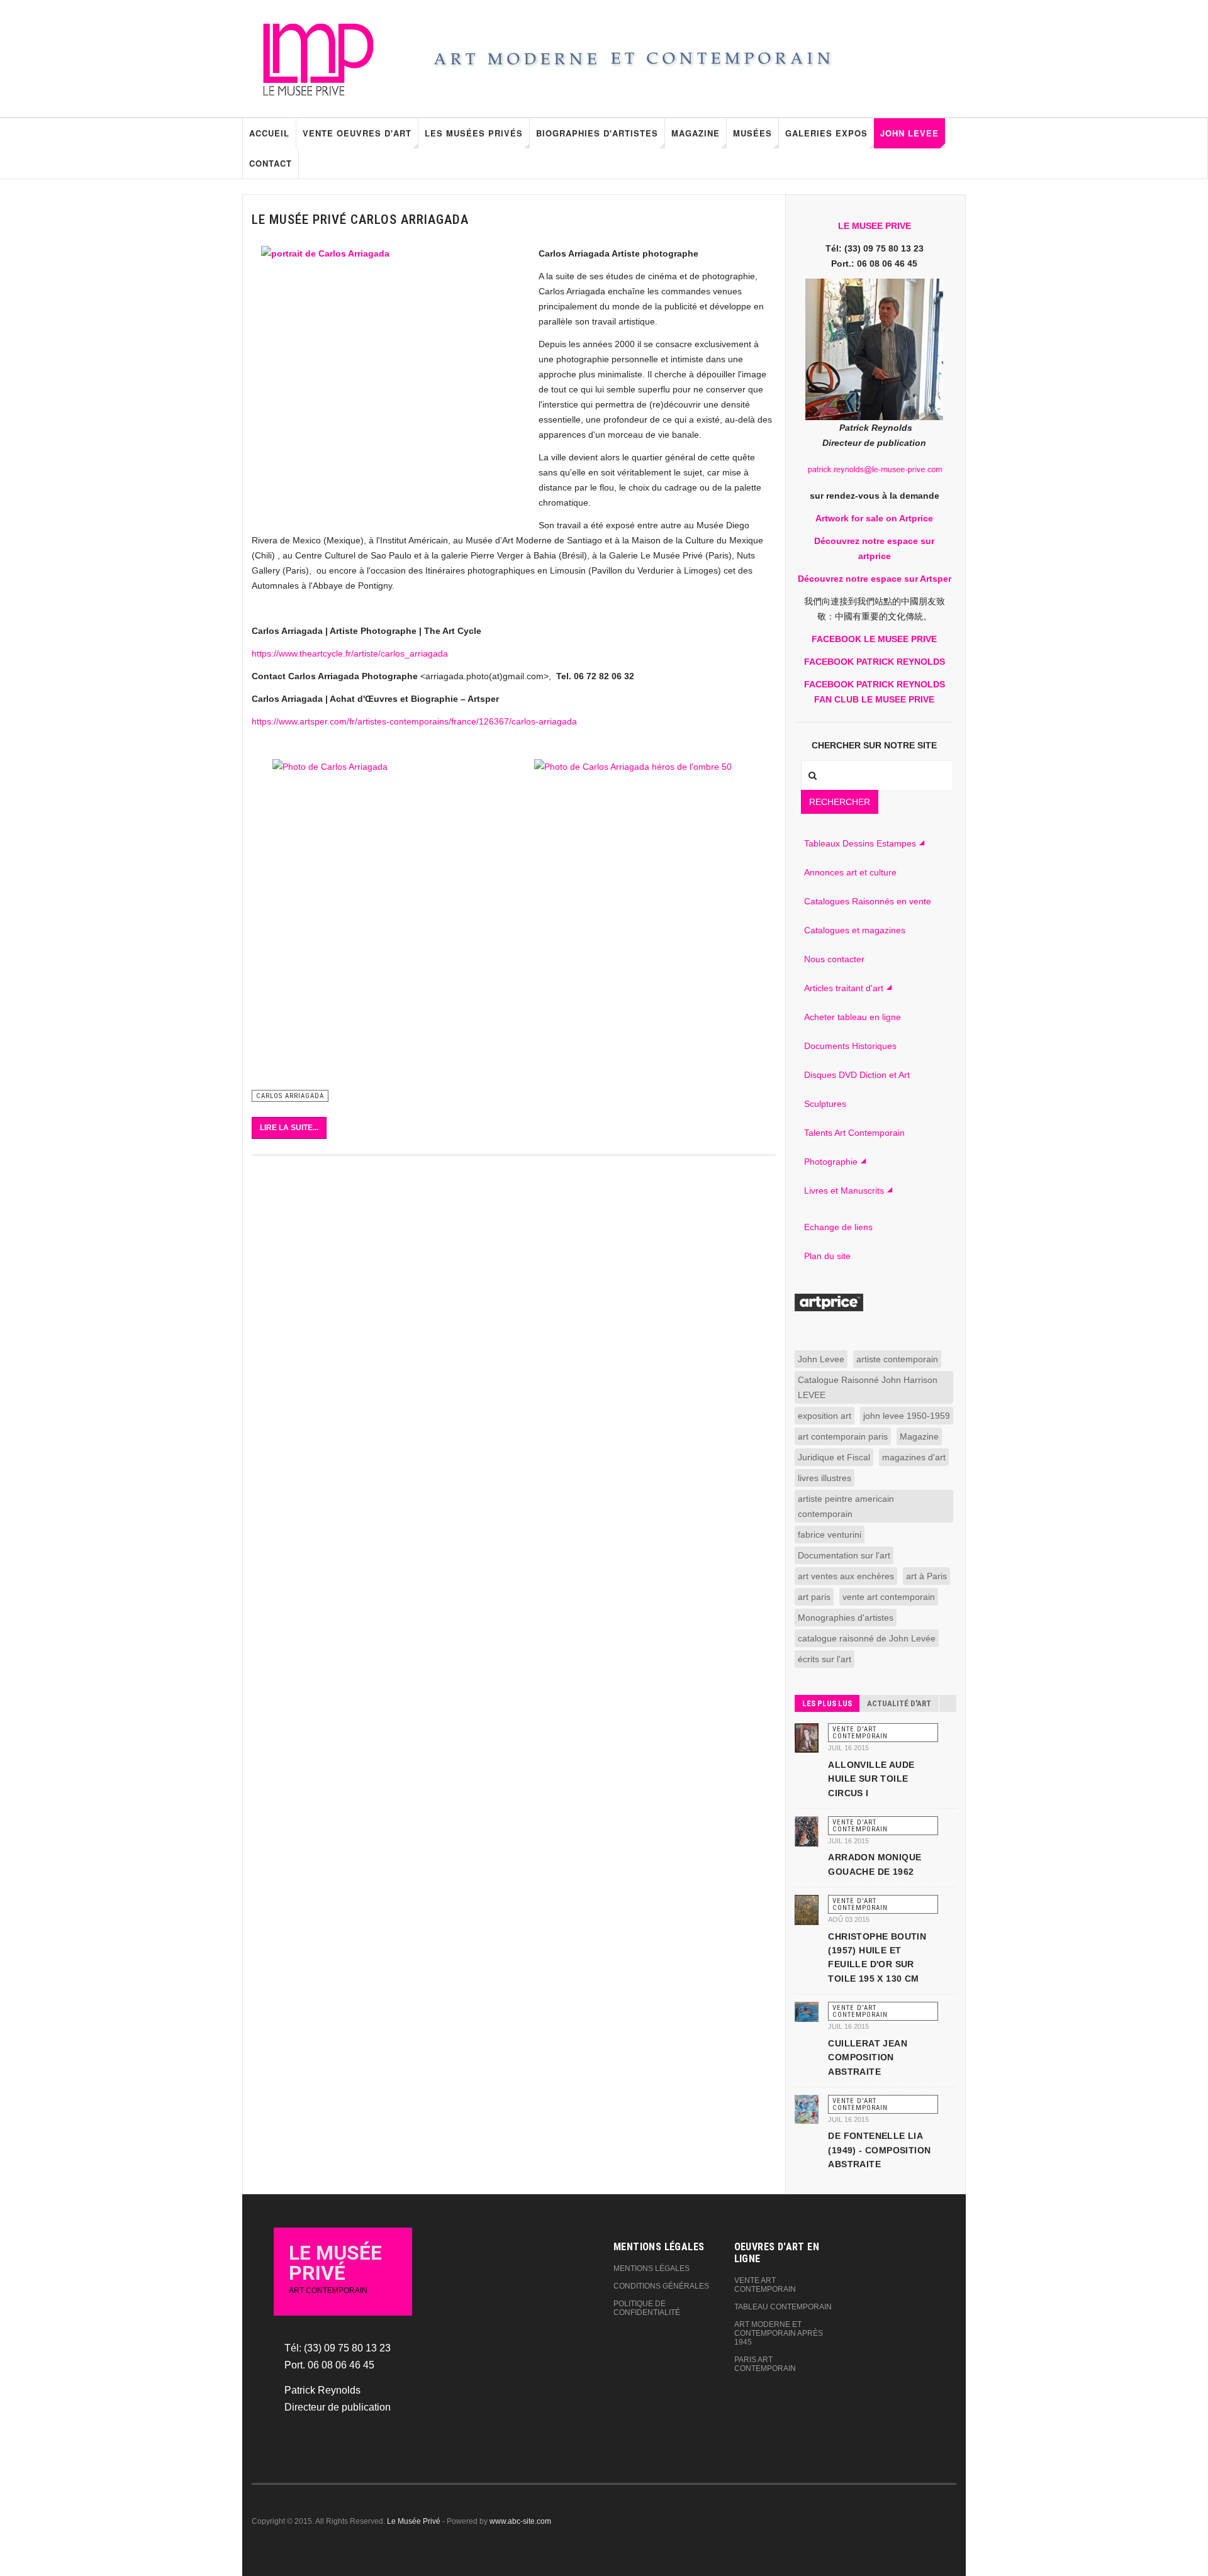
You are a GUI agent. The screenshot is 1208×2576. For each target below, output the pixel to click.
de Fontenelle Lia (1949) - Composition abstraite (879, 2150)
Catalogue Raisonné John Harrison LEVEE (868, 1387)
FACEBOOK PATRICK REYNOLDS (875, 662)
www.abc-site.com (520, 2521)
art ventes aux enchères (846, 1576)
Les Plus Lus (827, 1703)
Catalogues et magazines (855, 930)
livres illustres (825, 1478)
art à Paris (926, 1576)
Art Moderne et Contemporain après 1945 (779, 2333)
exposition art (825, 1416)
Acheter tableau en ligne (853, 1017)
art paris (814, 1597)
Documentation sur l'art (844, 1555)
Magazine (696, 133)
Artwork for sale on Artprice (874, 518)
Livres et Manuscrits (844, 1191)
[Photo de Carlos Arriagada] (383, 924)
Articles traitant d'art (844, 988)
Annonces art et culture (850, 872)
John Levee (909, 133)
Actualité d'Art (899, 1703)
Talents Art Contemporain (854, 1133)
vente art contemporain (889, 1597)
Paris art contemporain (765, 2364)
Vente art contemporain (765, 2285)
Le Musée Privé (414, 2521)
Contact (271, 163)
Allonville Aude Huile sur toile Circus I (871, 1779)
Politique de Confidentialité (647, 2308)
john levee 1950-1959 (907, 1416)
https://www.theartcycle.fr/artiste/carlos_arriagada (350, 653)
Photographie (831, 1162)
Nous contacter (834, 959)
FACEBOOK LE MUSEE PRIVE (874, 639)
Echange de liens (838, 1227)
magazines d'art (914, 1457)
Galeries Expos (826, 133)
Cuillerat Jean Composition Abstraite (868, 2057)
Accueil (269, 133)
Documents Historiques (850, 1046)
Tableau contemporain (783, 2307)
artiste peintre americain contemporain (846, 1506)
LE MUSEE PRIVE (875, 226)
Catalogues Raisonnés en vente (868, 901)
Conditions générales (661, 2286)
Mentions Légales (652, 2268)
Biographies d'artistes (597, 133)
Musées (752, 133)
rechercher (840, 802)
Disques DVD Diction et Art (857, 1075)
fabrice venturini (830, 1535)
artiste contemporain (897, 1359)
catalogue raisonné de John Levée (867, 1638)
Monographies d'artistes (846, 1618)
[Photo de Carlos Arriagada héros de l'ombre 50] (644, 924)
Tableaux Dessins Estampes (860, 843)
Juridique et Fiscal (834, 1457)
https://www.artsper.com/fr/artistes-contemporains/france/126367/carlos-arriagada (414, 721)
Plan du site (827, 1256)
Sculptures (825, 1104)
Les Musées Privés (474, 133)
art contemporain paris (843, 1436)
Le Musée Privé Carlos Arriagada (360, 219)
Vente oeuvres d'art (357, 133)
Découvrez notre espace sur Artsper (875, 579)
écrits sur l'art (825, 1659)
